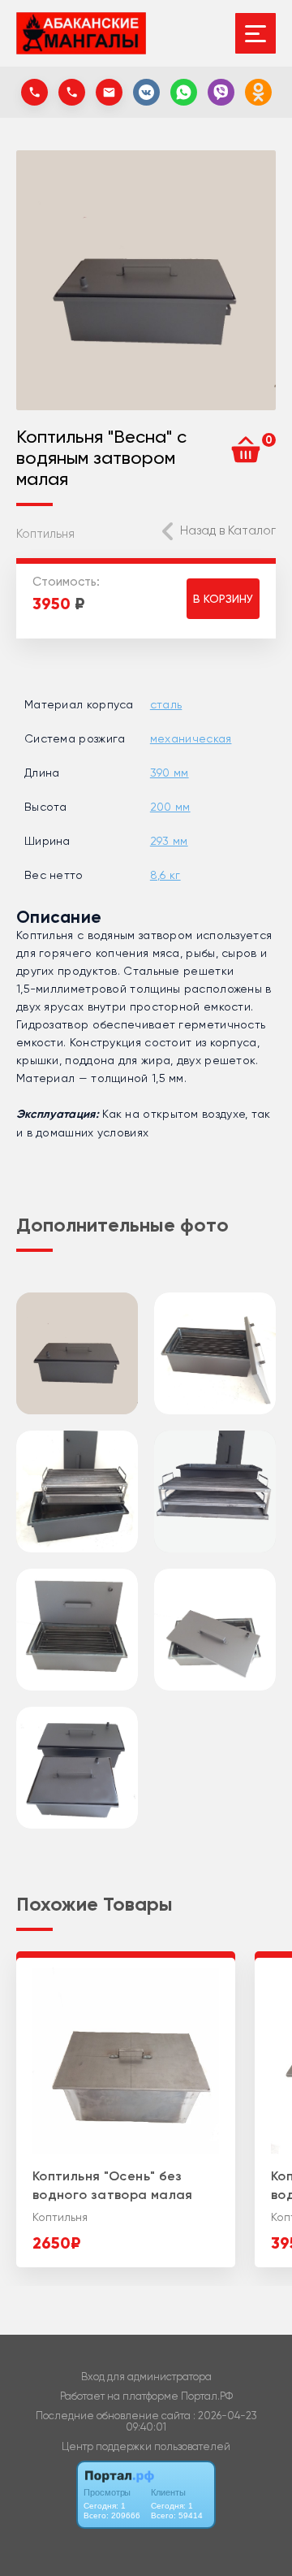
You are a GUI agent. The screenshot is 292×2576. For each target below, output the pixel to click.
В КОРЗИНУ (223, 599)
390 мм (170, 773)
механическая (191, 738)
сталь (166, 704)
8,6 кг (165, 875)
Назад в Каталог (228, 530)
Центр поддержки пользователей (146, 2446)
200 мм (170, 807)
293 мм (169, 841)
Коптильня (45, 534)
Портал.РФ (207, 2396)
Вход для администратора (146, 2377)
